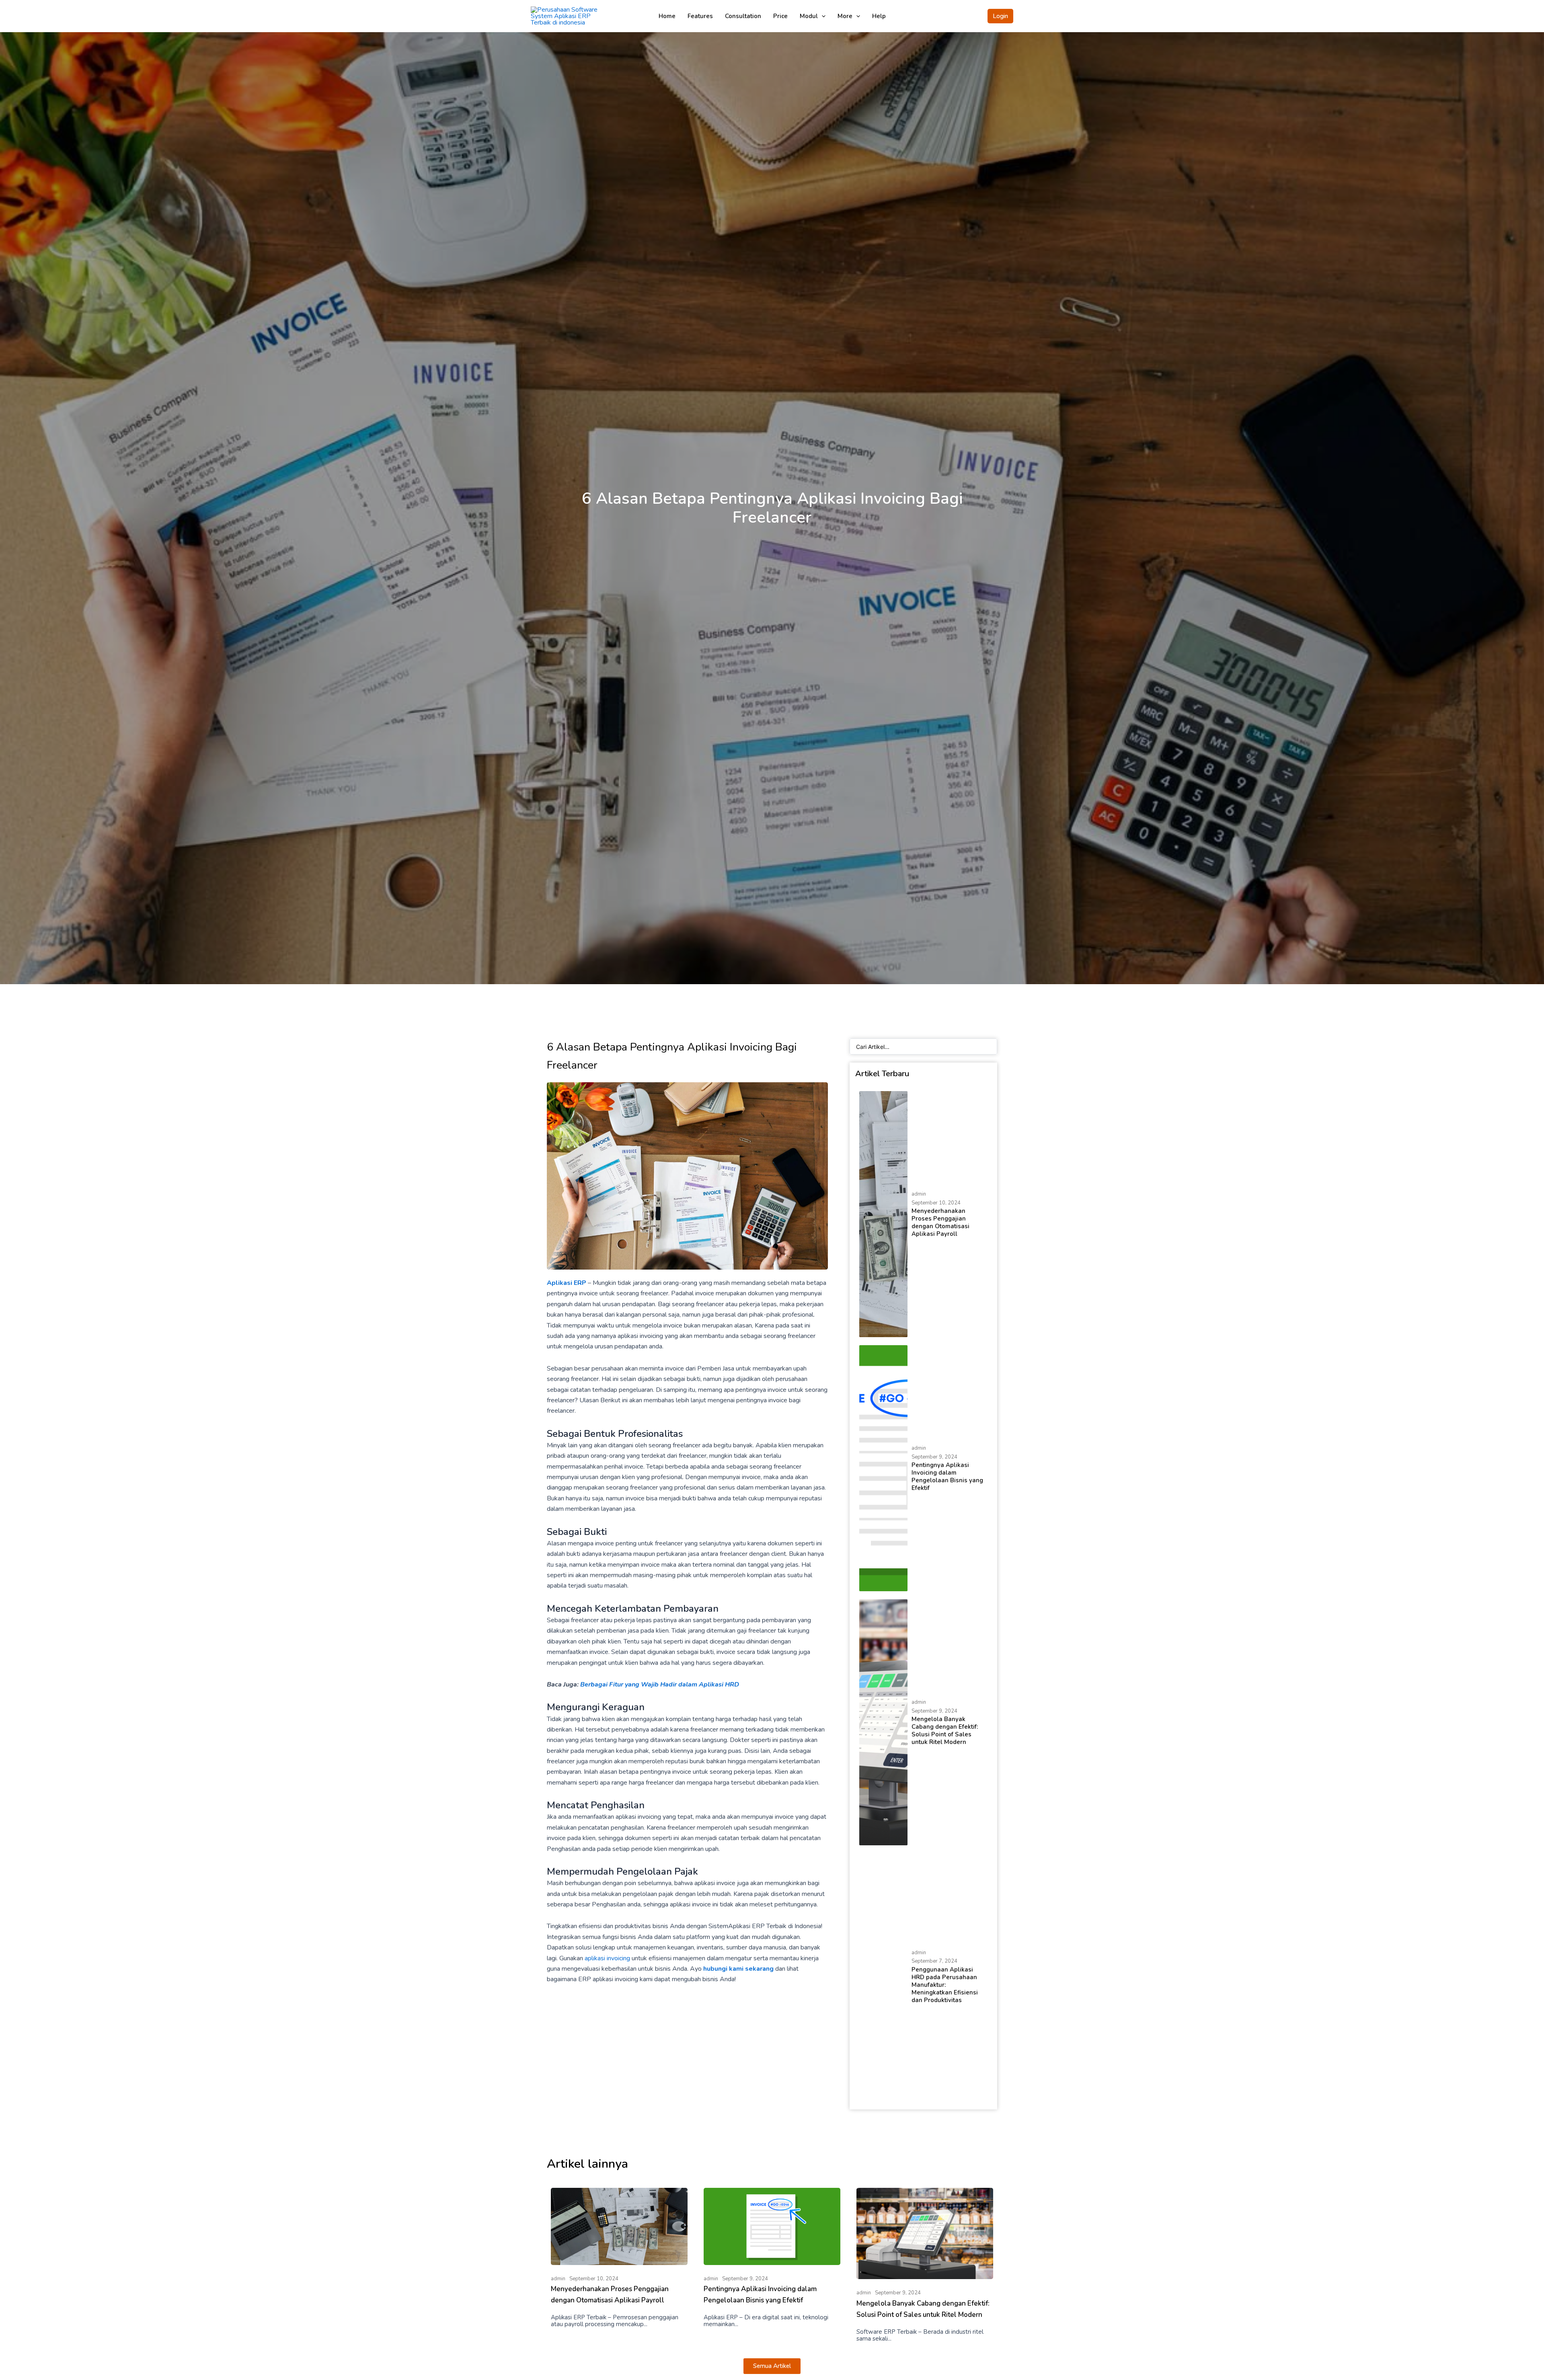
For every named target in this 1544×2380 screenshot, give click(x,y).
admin (919, 1194)
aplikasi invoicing (607, 1958)
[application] (822, 16)
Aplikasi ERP (567, 1283)
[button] (1000, 16)
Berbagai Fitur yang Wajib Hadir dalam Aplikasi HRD (660, 1684)
